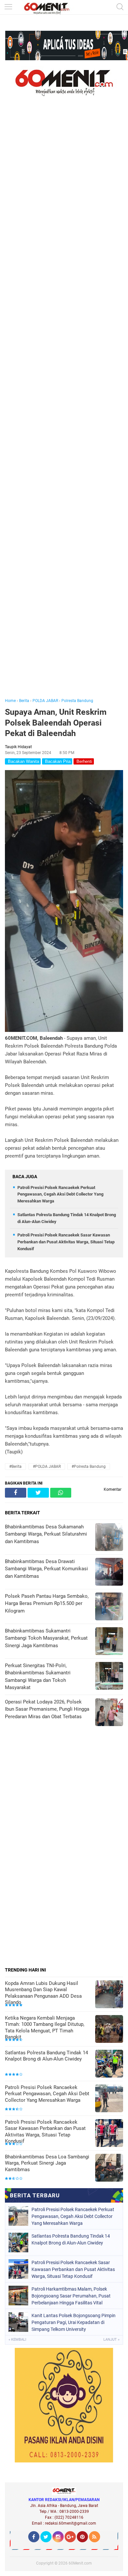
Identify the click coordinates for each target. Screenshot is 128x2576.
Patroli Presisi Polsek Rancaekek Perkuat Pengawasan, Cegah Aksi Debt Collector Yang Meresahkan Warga (60, 1194)
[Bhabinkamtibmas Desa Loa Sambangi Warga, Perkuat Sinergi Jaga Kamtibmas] (109, 2168)
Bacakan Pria (57, 761)
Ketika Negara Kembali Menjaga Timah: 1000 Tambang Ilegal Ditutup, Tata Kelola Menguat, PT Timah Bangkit (45, 2028)
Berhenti (84, 761)
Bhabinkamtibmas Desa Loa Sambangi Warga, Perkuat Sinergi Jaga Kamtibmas (47, 2163)
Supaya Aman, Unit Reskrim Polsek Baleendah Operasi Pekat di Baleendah (56, 723)
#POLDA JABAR (47, 1467)
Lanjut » (111, 2340)
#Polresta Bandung (89, 1467)
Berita (24, 701)
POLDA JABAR (45, 701)
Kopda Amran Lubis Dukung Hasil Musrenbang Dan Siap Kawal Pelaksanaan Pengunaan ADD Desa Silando (43, 1993)
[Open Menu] (8, 7)
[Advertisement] (64, 406)
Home (10, 701)
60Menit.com (80, 2563)
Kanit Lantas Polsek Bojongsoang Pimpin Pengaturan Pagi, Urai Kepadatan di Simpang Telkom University (74, 2322)
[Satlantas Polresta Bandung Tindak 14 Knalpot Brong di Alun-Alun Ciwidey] (109, 2064)
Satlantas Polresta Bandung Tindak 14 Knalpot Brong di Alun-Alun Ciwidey (46, 2056)
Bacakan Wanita (23, 761)
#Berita (15, 1467)
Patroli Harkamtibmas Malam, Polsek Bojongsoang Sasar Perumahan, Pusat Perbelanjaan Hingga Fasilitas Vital (71, 2296)
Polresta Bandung (77, 701)
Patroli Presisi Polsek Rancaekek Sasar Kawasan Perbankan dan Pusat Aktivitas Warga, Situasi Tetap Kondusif (66, 1242)
